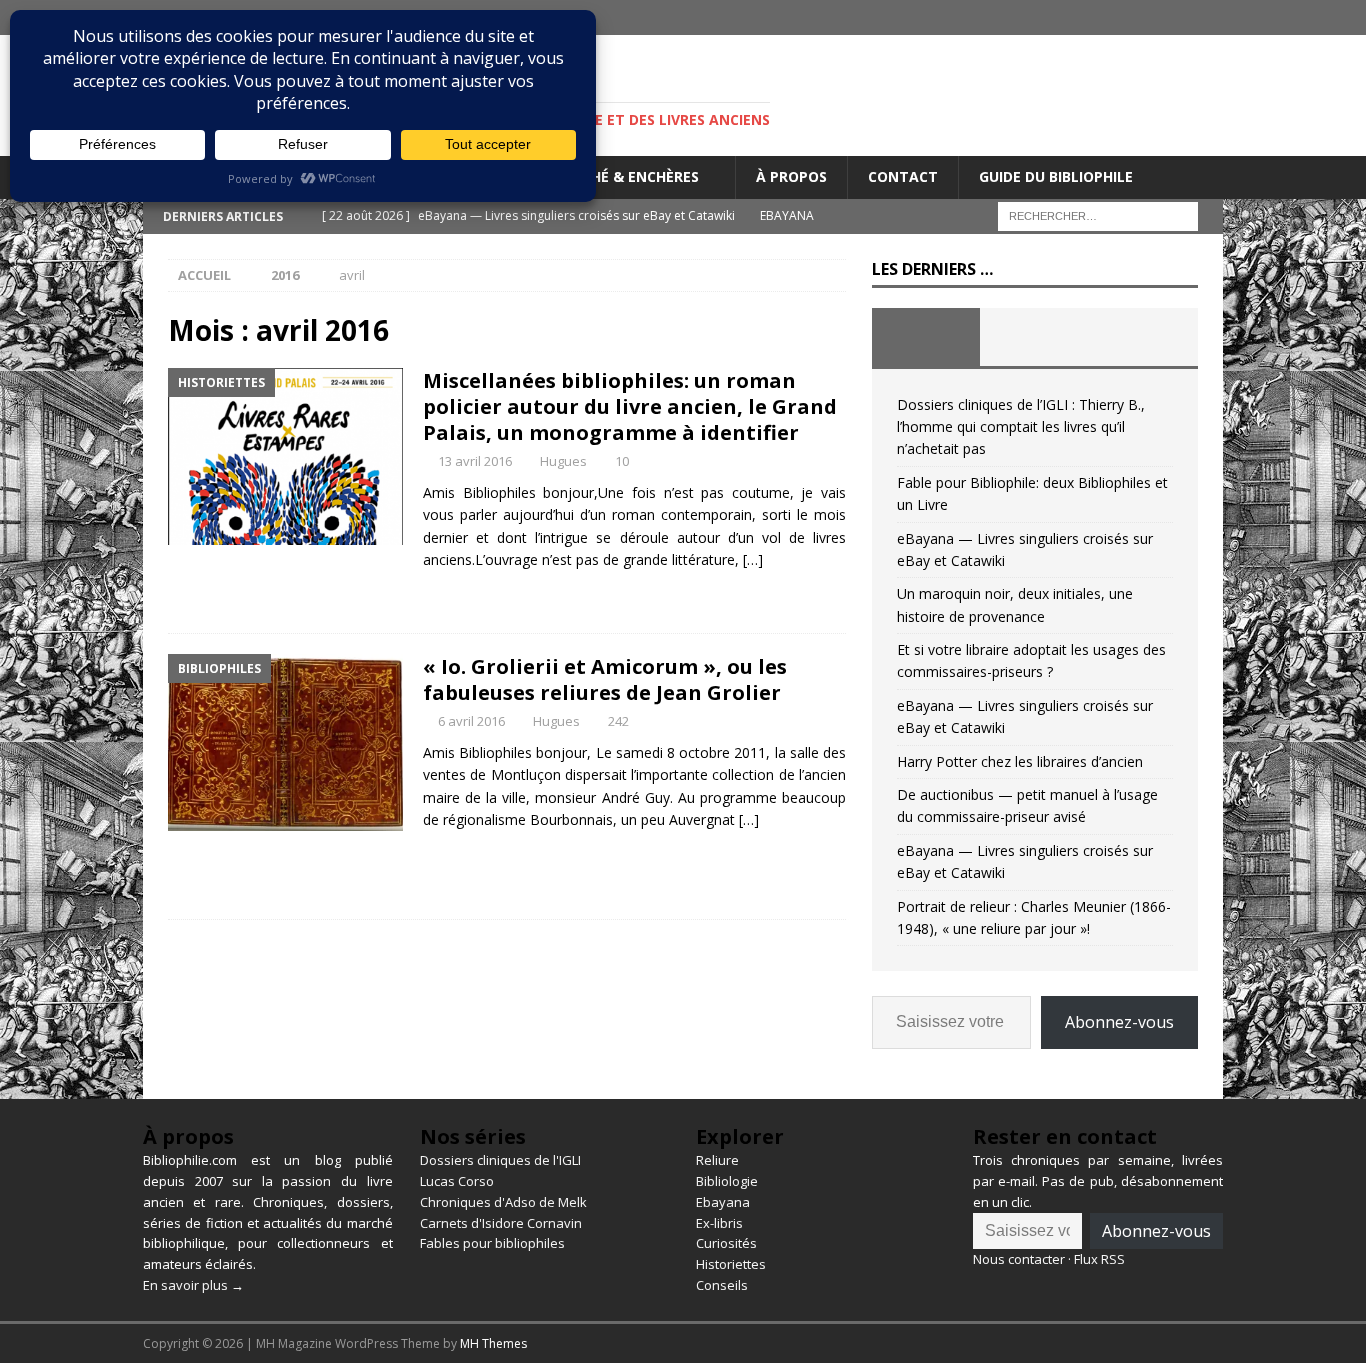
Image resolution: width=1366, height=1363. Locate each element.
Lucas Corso (457, 1181)
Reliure (717, 1160)
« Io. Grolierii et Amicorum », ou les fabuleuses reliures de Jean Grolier (605, 679)
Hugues (563, 461)
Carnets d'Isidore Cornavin (501, 1223)
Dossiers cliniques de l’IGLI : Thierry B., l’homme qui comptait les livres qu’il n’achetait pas (1021, 427)
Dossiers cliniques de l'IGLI (500, 1160)
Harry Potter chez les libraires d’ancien (1020, 761)
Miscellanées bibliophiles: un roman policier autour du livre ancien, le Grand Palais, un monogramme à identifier (630, 406)
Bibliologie (727, 1181)
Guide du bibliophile (1056, 176)
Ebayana (723, 1202)
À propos (791, 176)
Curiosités (726, 1243)
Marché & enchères (624, 176)
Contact (903, 176)
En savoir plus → (193, 1285)
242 (618, 721)
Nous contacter (1019, 1259)
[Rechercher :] (1098, 214)
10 (622, 461)
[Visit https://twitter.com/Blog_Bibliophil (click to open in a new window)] (1205, 17)
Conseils (722, 1285)
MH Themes (493, 1343)
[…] (753, 559)
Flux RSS (1099, 1259)
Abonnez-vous (1119, 1022)
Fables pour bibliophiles (492, 1243)
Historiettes (731, 1264)
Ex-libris (719, 1223)
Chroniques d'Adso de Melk (503, 1202)
